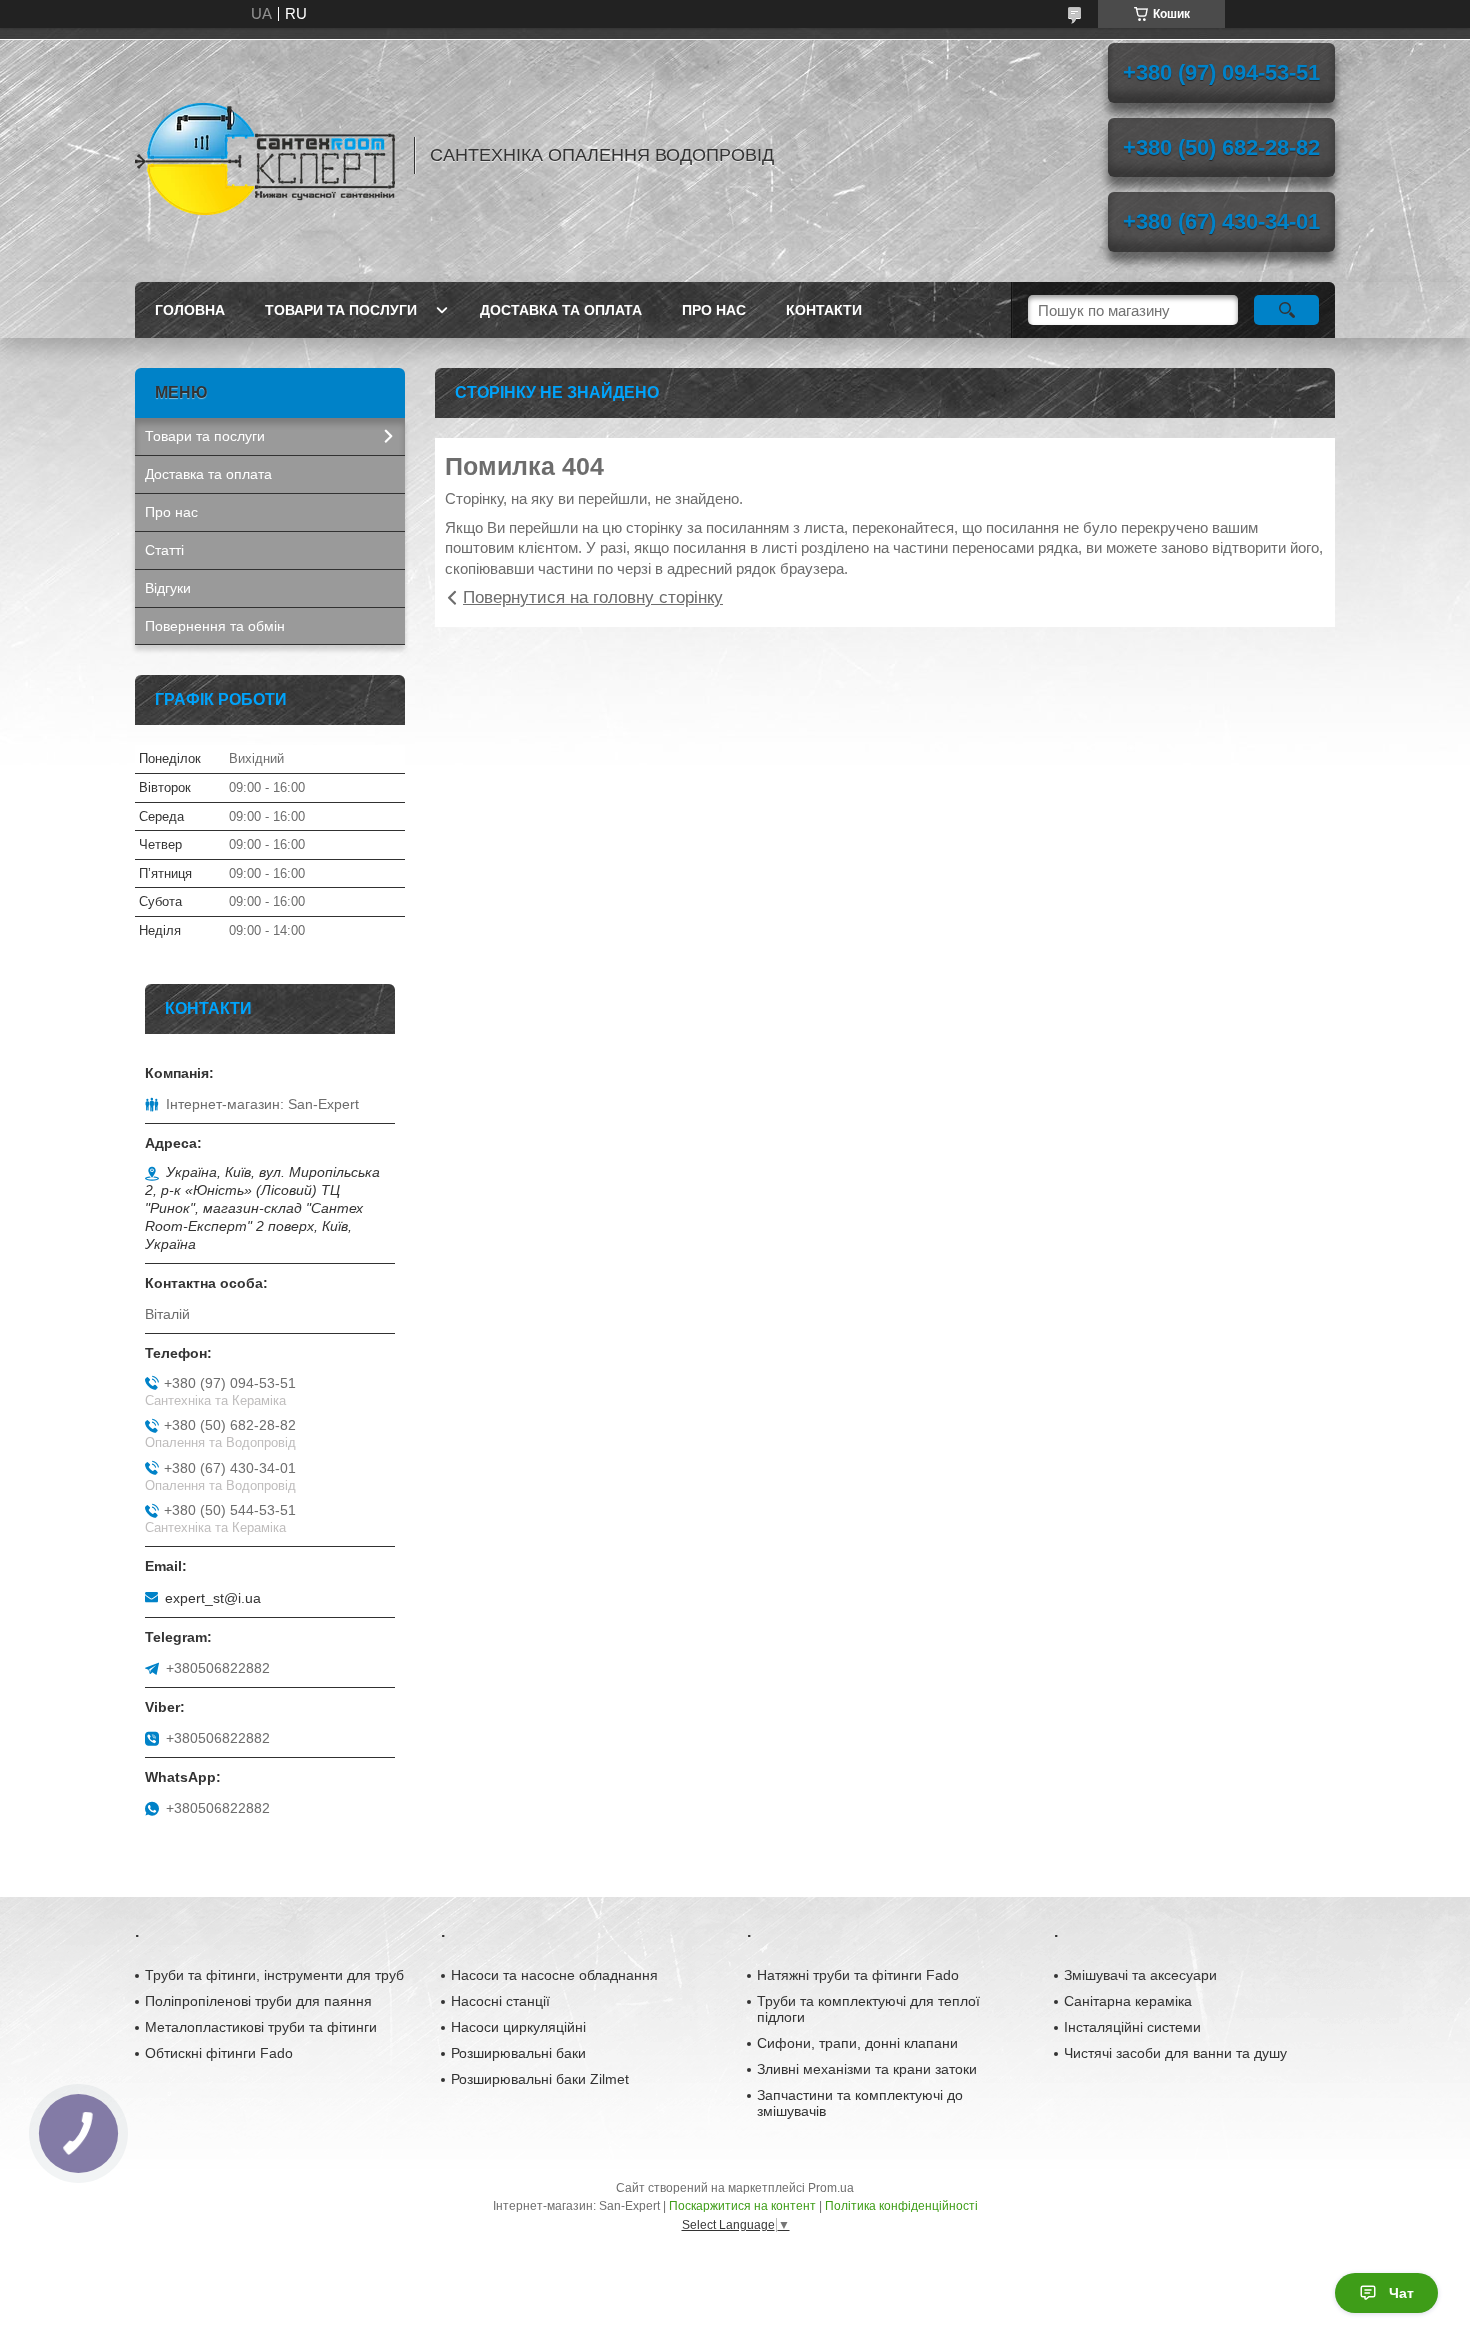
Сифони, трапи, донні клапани (857, 2043)
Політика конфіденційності (901, 2206)
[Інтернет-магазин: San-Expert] (265, 155)
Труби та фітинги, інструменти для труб (274, 1975)
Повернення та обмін (215, 626)
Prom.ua (831, 2188)
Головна (190, 310)
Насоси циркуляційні (518, 2027)
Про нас (714, 310)
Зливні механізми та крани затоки (867, 2069)
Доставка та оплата (561, 310)
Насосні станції (500, 2001)
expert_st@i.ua (213, 1598)
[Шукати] (1286, 310)
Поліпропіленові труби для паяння (258, 2001)
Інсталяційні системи (1132, 2027)
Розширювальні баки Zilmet (540, 2079)
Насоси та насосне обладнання (554, 1975)
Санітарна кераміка (1128, 2001)
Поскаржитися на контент (742, 2206)
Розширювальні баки (518, 2053)
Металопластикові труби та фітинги (261, 2027)
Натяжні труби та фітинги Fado (858, 1975)
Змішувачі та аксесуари (1140, 1975)
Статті (164, 550)
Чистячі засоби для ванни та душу (1175, 2053)
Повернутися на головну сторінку (593, 597)
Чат (1401, 2293)
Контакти (824, 310)
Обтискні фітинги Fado (219, 2053)
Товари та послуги (341, 310)
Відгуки (168, 588)
